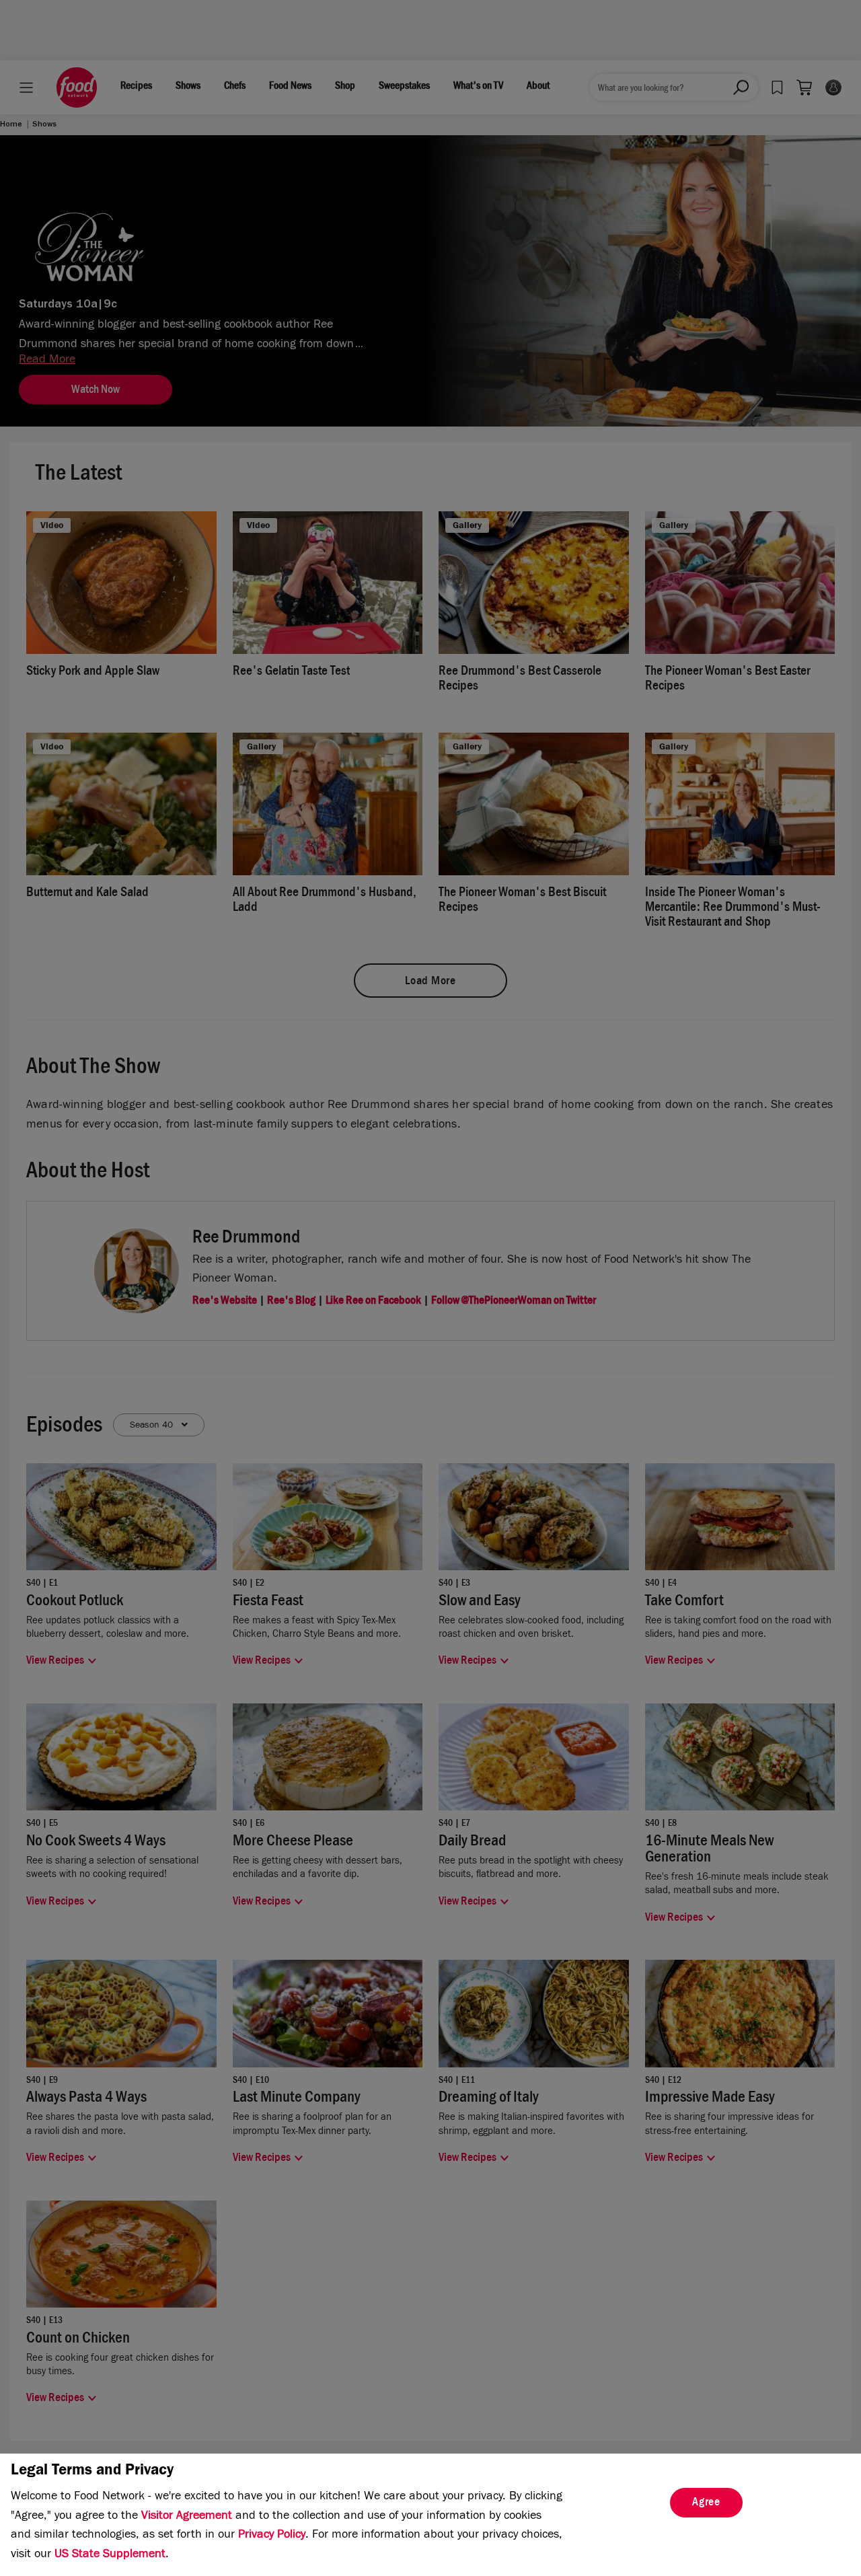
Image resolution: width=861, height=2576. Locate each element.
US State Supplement (110, 2555)
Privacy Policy (272, 2536)
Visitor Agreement (187, 2517)
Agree (706, 2503)
